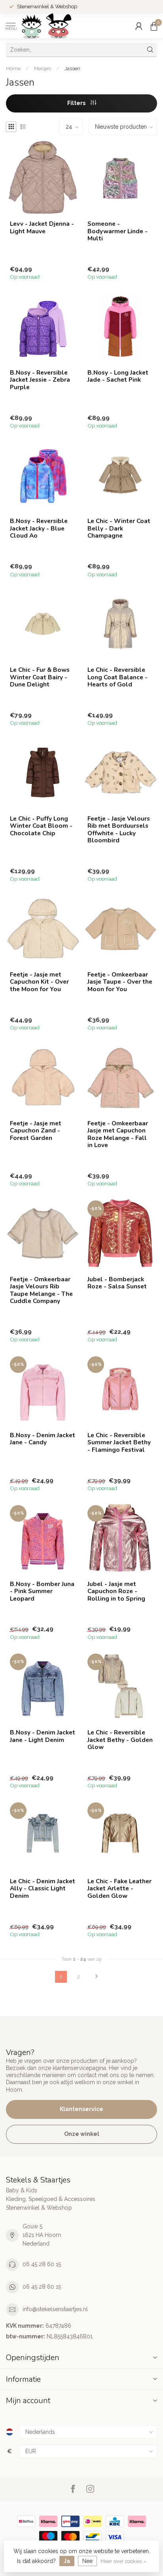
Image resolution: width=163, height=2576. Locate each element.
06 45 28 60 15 (42, 2264)
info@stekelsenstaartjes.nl (55, 2309)
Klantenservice (81, 2109)
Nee (87, 2561)
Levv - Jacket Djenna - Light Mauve (42, 228)
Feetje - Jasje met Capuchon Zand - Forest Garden (36, 1131)
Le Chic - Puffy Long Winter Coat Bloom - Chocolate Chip (41, 826)
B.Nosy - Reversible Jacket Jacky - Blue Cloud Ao (39, 528)
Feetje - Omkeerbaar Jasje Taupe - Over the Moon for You (120, 982)
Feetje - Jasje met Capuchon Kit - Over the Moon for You (39, 982)
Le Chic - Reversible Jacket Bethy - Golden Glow (120, 1740)
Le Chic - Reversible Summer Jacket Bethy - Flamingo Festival (119, 1443)
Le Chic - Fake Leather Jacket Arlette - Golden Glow (119, 1889)
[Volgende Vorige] (97, 1977)
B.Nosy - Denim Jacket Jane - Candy (43, 1439)
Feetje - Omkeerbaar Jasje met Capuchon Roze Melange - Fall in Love (118, 1134)
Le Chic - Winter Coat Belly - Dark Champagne (119, 528)
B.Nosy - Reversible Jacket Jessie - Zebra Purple (40, 380)
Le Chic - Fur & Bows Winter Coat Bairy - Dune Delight (40, 677)
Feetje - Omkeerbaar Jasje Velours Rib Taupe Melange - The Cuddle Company (41, 1290)
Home (13, 68)
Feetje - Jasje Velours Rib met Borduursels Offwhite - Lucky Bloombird (119, 830)
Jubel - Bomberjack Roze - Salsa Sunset (117, 1283)
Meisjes (43, 68)
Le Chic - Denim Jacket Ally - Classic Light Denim (43, 1889)
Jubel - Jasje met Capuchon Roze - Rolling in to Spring (116, 1591)
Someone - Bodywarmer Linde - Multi (118, 231)
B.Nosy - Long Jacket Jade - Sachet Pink (118, 376)
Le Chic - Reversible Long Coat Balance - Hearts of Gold (118, 677)
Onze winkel (82, 2134)
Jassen (72, 68)
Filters (77, 103)
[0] (154, 26)
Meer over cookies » (123, 2561)
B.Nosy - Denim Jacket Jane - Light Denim (43, 1736)
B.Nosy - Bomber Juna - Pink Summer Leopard (42, 1591)
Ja (67, 2561)
